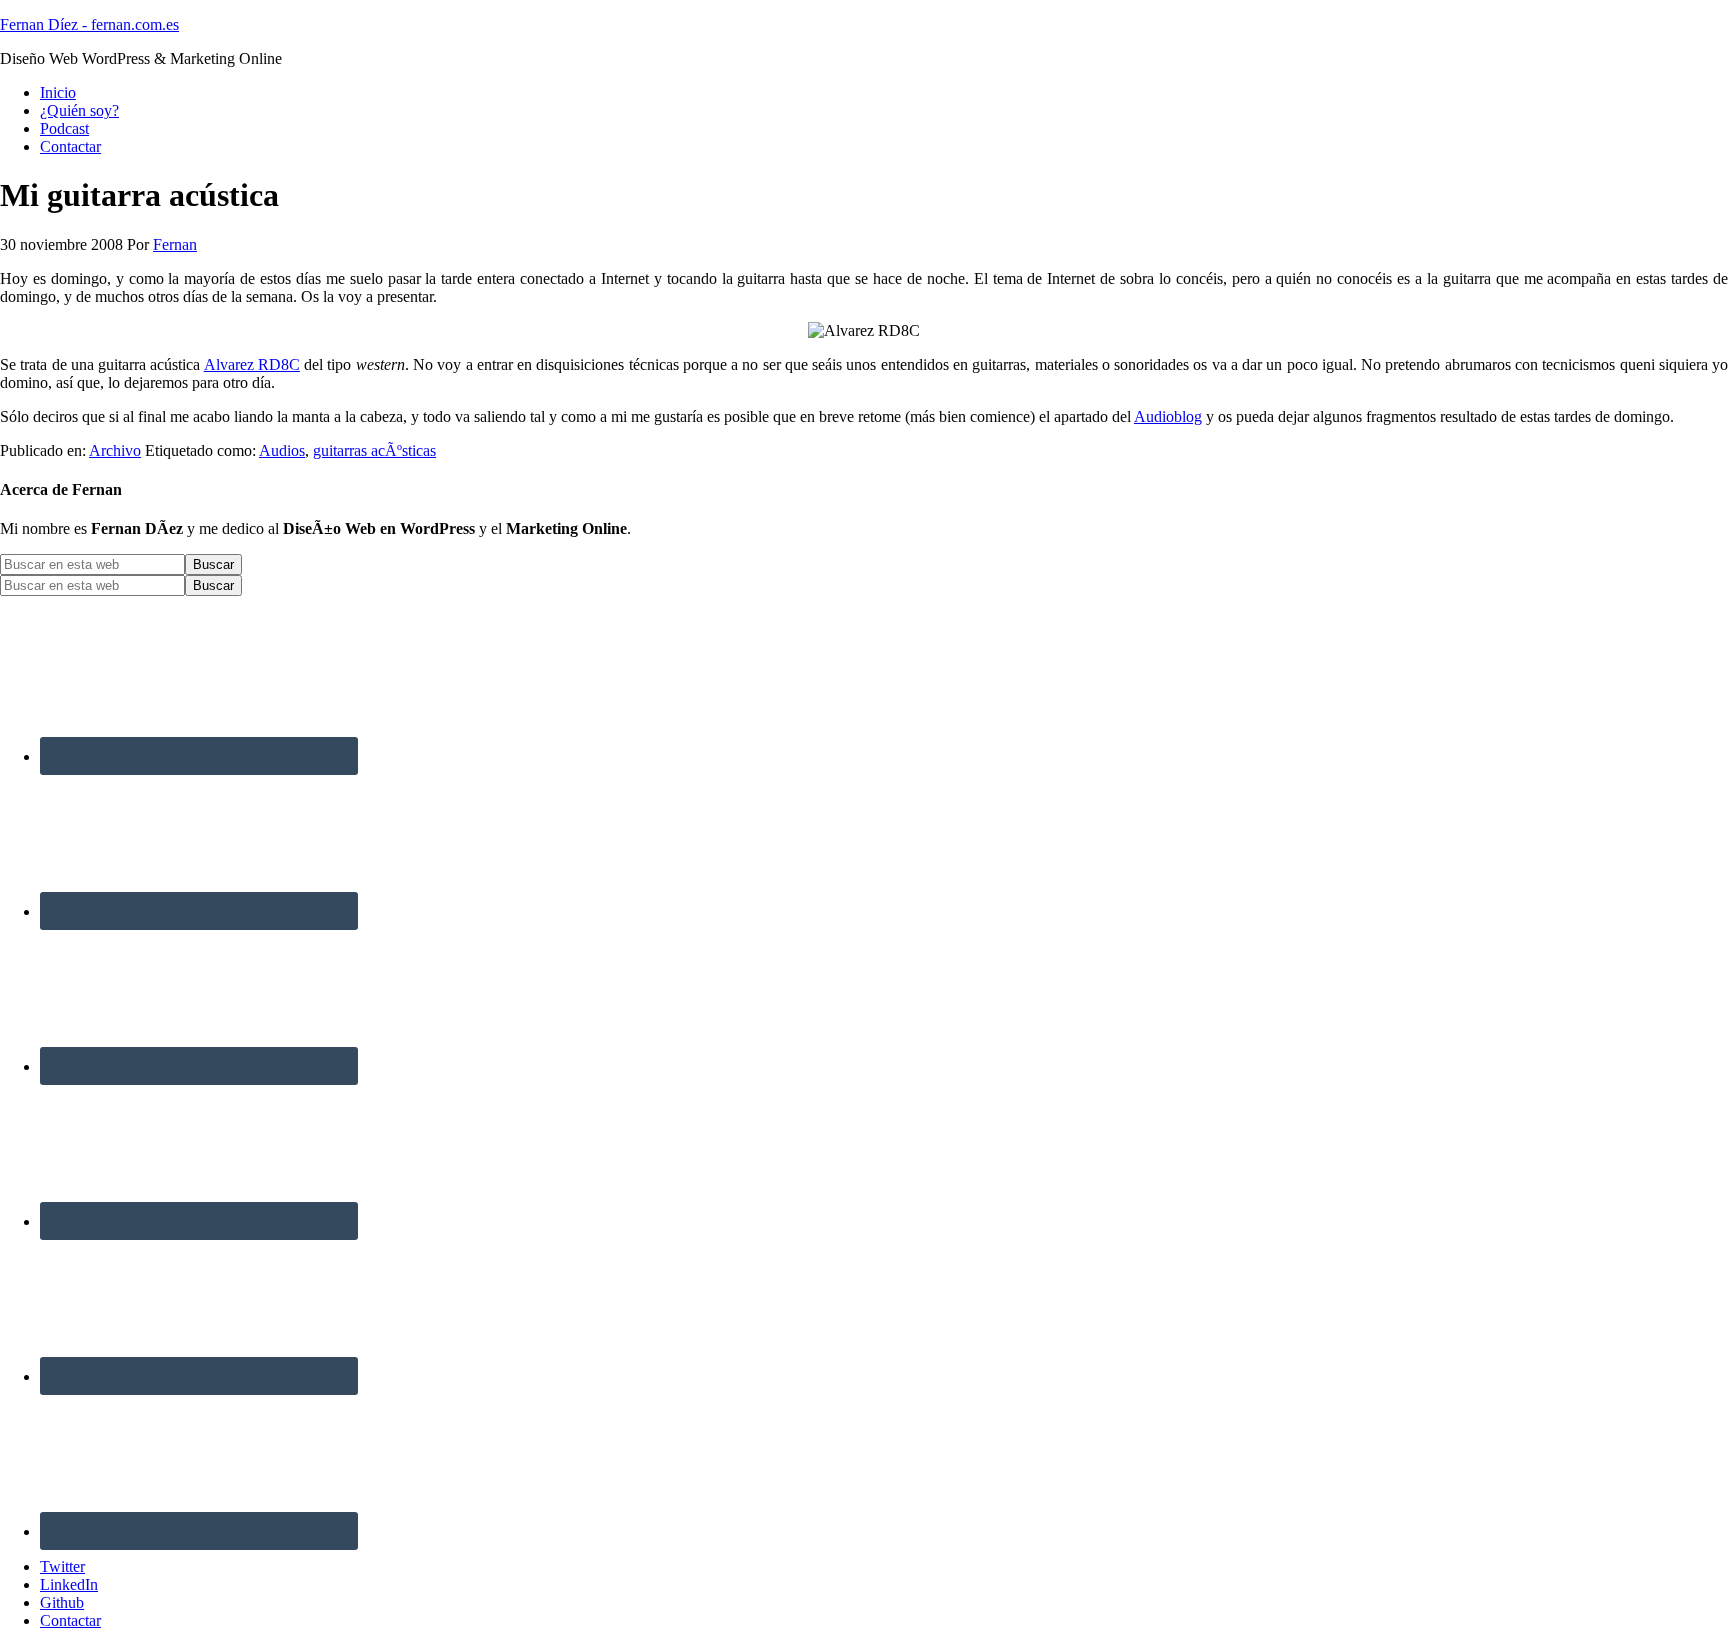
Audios (282, 450)
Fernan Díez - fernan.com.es (89, 24)
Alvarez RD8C (252, 364)
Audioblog (1168, 416)
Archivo (115, 450)
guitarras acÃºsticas (374, 450)
